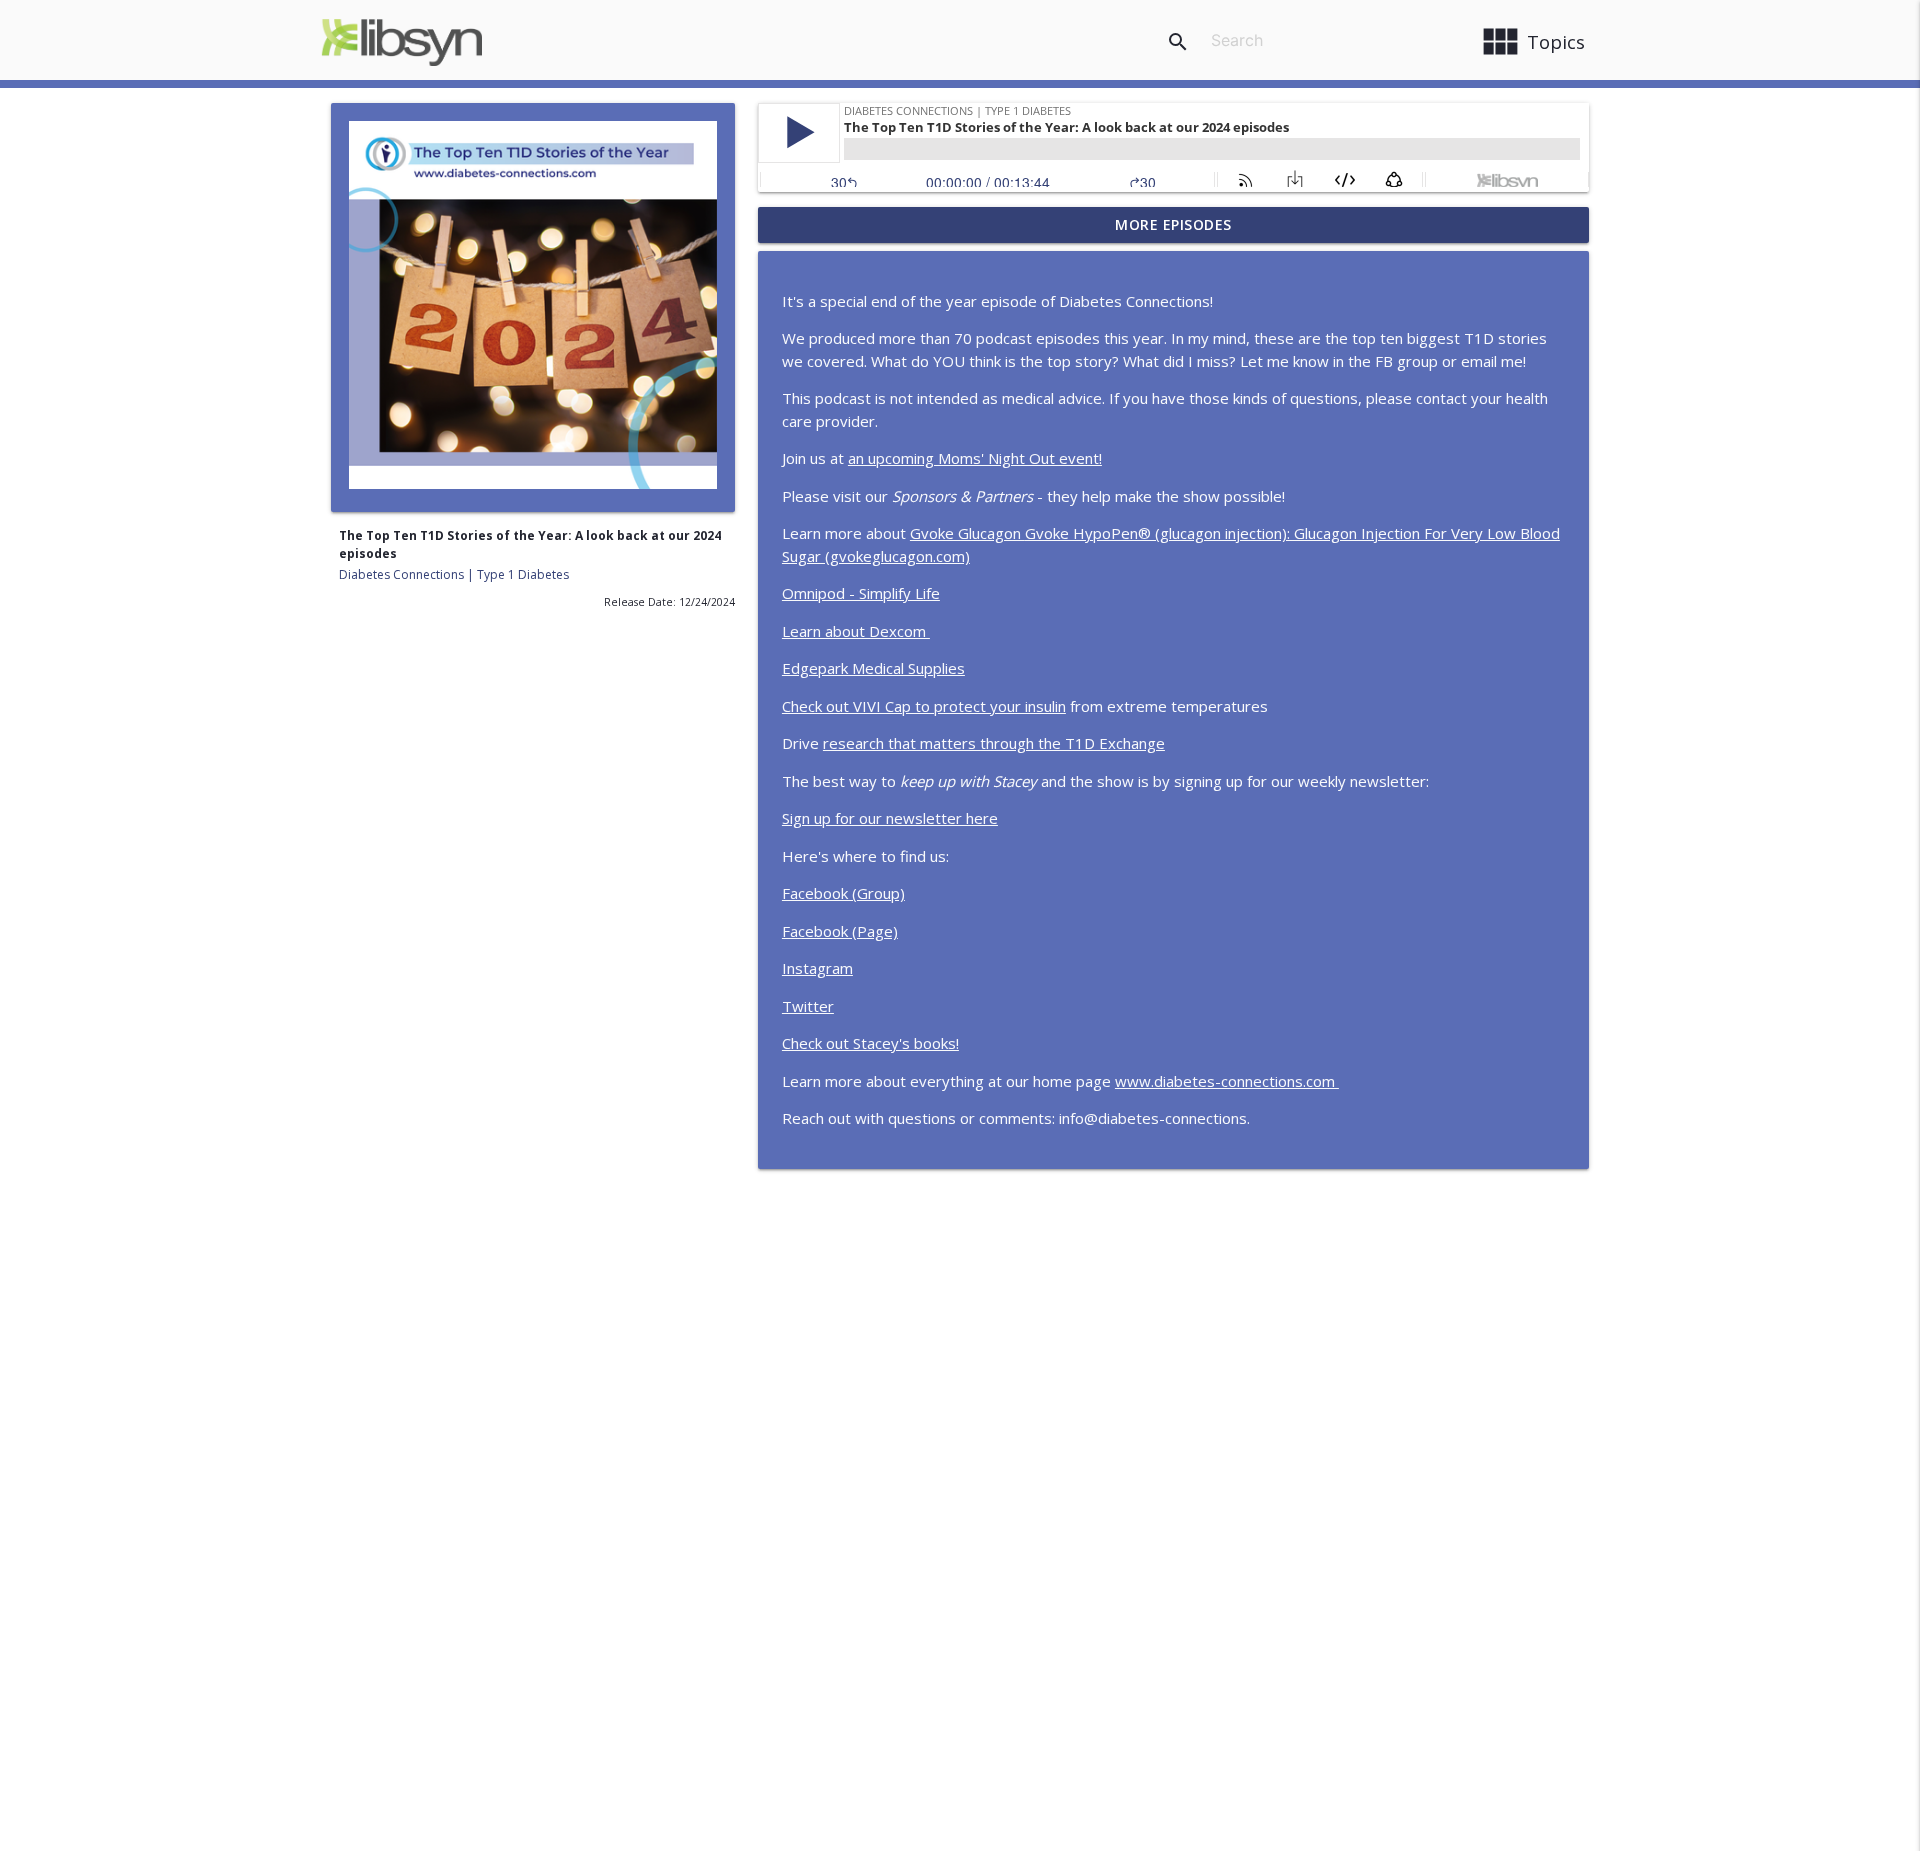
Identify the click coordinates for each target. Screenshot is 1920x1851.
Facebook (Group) (843, 893)
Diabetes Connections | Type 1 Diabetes (454, 574)
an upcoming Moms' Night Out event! (975, 458)
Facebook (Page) (840, 931)
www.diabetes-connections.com (1227, 1081)
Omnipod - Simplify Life (861, 593)
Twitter (808, 1006)
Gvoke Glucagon (967, 533)
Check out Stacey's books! (870, 1043)
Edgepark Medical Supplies (873, 668)
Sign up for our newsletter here (890, 818)
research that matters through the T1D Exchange (994, 743)
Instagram (817, 968)
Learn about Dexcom (856, 631)
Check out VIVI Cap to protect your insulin (924, 706)
